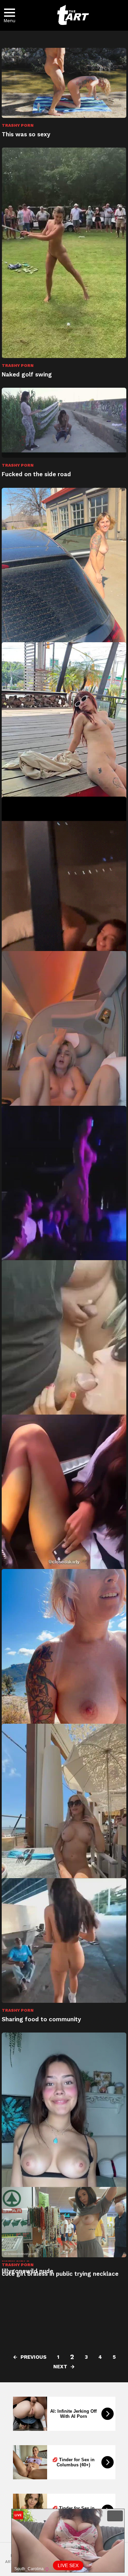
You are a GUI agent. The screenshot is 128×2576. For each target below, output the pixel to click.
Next (60, 2367)
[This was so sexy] (64, 83)
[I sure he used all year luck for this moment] (64, 1219)
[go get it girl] (64, 932)
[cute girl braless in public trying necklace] (64, 2222)
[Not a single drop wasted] (64, 1371)
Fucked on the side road (36, 474)
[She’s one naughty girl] (64, 1525)
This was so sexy (26, 134)
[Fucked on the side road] (64, 423)
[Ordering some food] (64, 1816)
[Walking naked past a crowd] (64, 1680)
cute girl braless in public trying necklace (60, 2274)
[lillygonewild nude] (64, 2144)
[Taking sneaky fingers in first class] (64, 1062)
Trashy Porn (18, 125)
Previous (33, 2357)
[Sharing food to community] (64, 1940)
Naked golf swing (27, 374)
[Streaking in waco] (64, 599)
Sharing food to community (41, 2019)
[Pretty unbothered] (64, 753)
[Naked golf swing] (64, 253)
